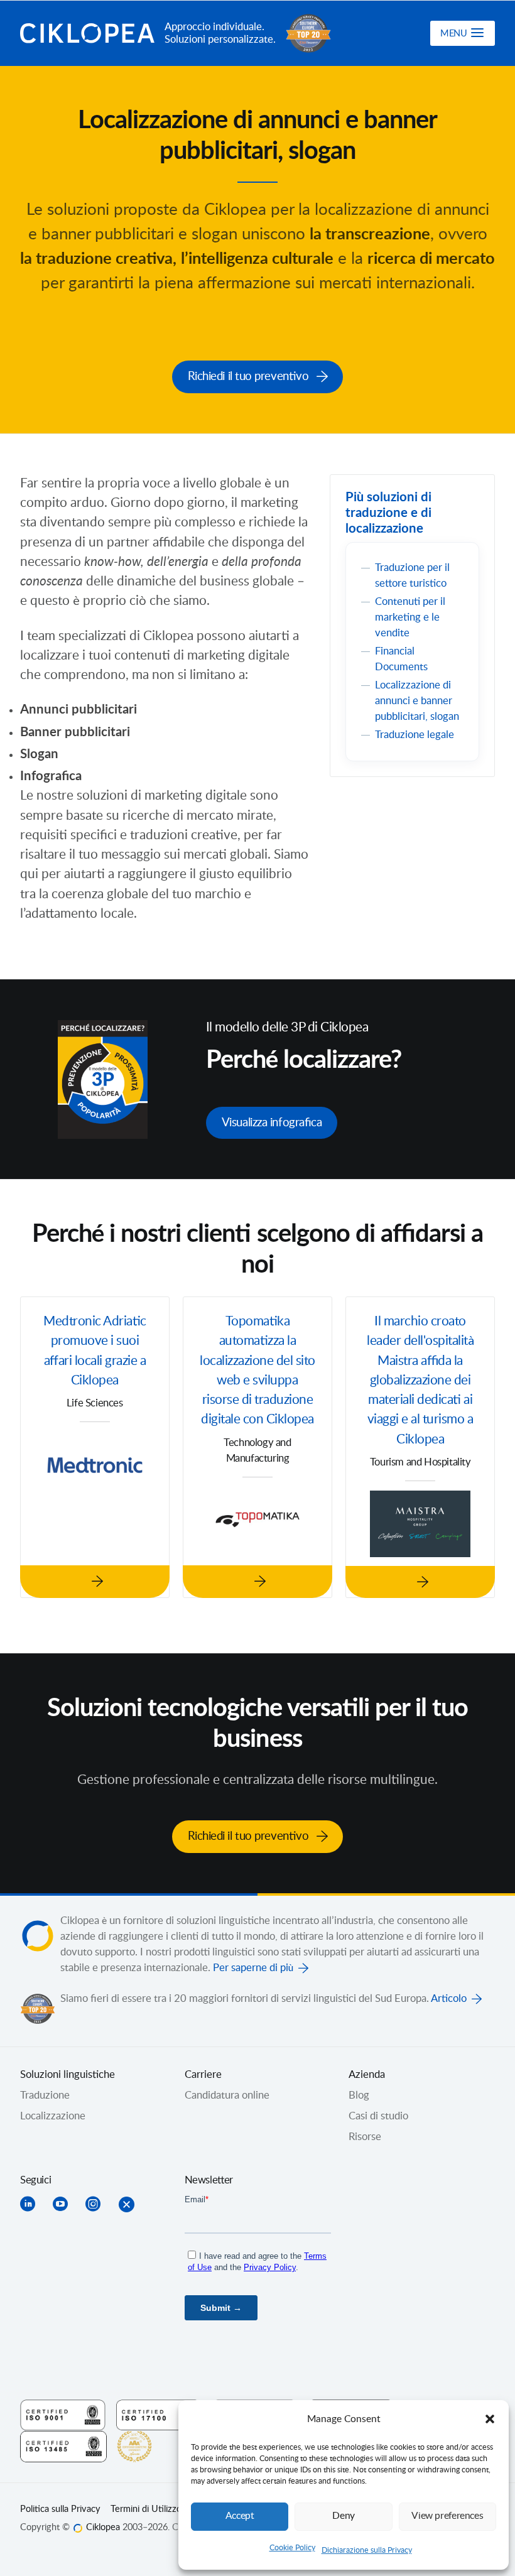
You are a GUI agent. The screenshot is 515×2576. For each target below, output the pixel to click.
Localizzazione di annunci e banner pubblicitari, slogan (417, 701)
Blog (359, 2095)
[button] (490, 2419)
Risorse (365, 2137)
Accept (240, 2516)
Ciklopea (87, 33)
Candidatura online (227, 2095)
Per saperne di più (253, 1968)
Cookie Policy (292, 2548)
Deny (344, 2516)
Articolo (449, 1999)
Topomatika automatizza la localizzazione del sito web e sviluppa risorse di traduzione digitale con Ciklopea (257, 1371)
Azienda (367, 2075)
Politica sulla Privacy (60, 2509)
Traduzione (45, 2095)
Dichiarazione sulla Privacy (367, 2550)
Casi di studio (378, 2116)
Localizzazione (53, 2116)
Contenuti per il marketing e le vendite (410, 617)
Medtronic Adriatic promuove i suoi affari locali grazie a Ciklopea (95, 1351)
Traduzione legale (415, 735)
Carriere (203, 2075)
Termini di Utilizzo (146, 2509)
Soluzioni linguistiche (68, 2075)
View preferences (447, 2516)
